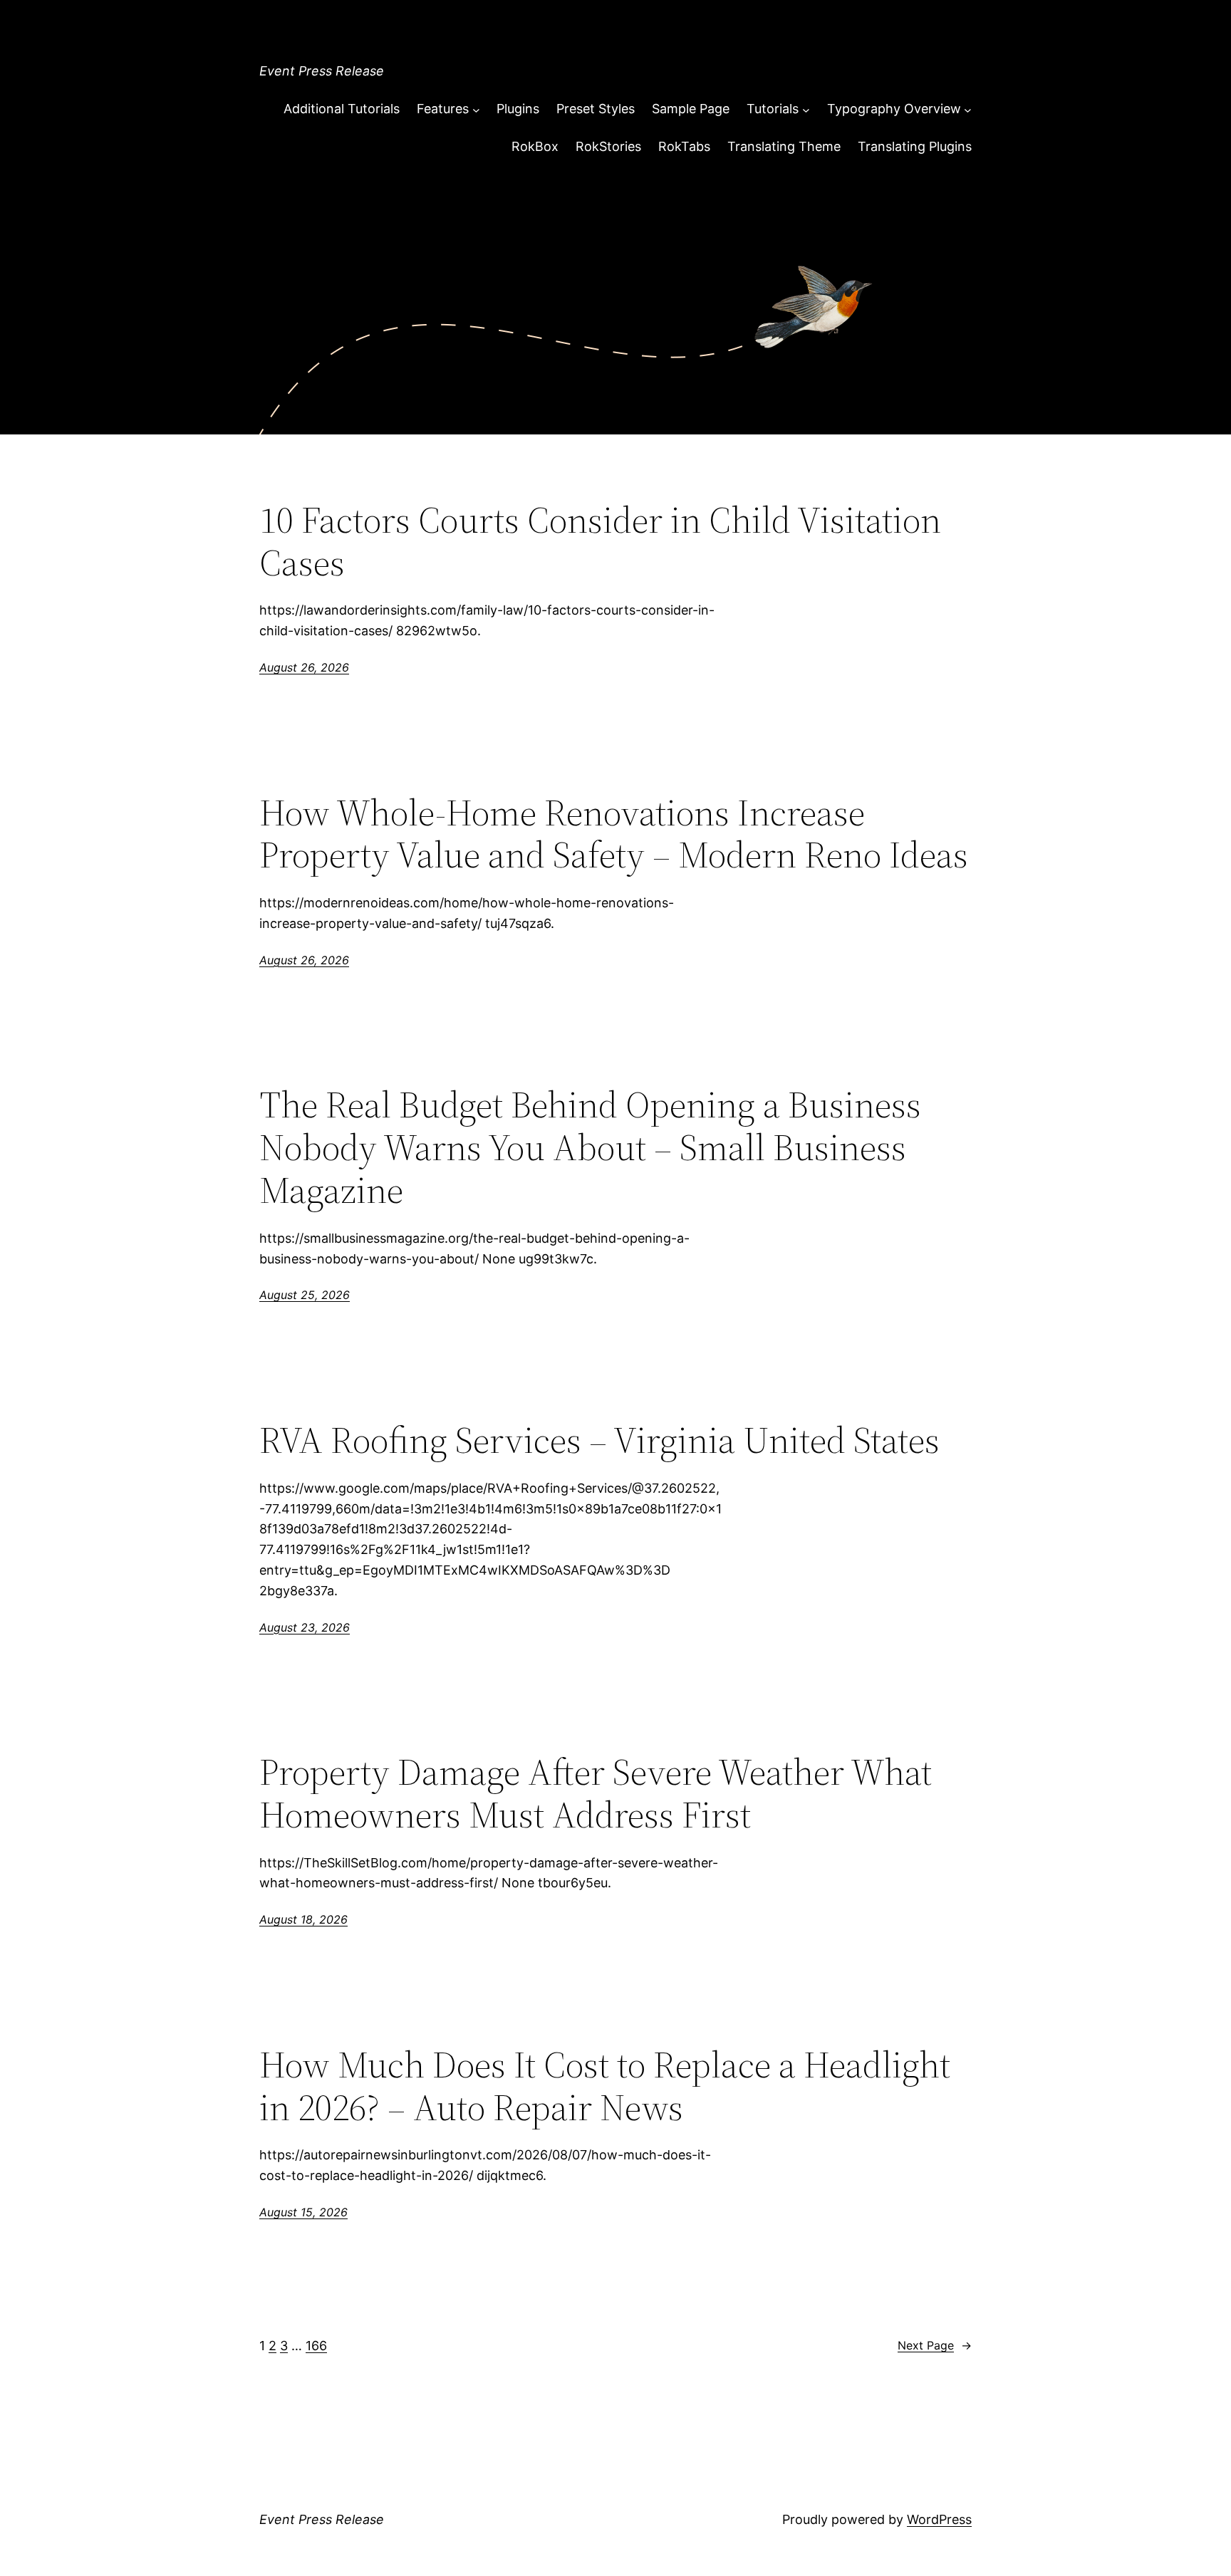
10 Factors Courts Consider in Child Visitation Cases (600, 541)
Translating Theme (784, 146)
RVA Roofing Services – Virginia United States (599, 1440)
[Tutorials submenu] (806, 109)
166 (316, 2346)
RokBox (535, 146)
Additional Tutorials (342, 109)
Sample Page (691, 109)
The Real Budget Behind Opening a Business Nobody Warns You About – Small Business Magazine (590, 1147)
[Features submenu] (476, 109)
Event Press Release (322, 71)
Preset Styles (596, 109)
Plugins (518, 109)
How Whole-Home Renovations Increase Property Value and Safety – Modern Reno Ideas (614, 834)
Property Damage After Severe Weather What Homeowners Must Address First (596, 1793)
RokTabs (684, 146)
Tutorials (773, 109)
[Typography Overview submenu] (968, 109)
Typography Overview (894, 109)
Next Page (935, 2345)
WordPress (939, 2519)
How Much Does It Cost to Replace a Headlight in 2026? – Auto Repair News (605, 2086)
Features (443, 109)
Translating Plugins (915, 146)
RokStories (608, 146)
